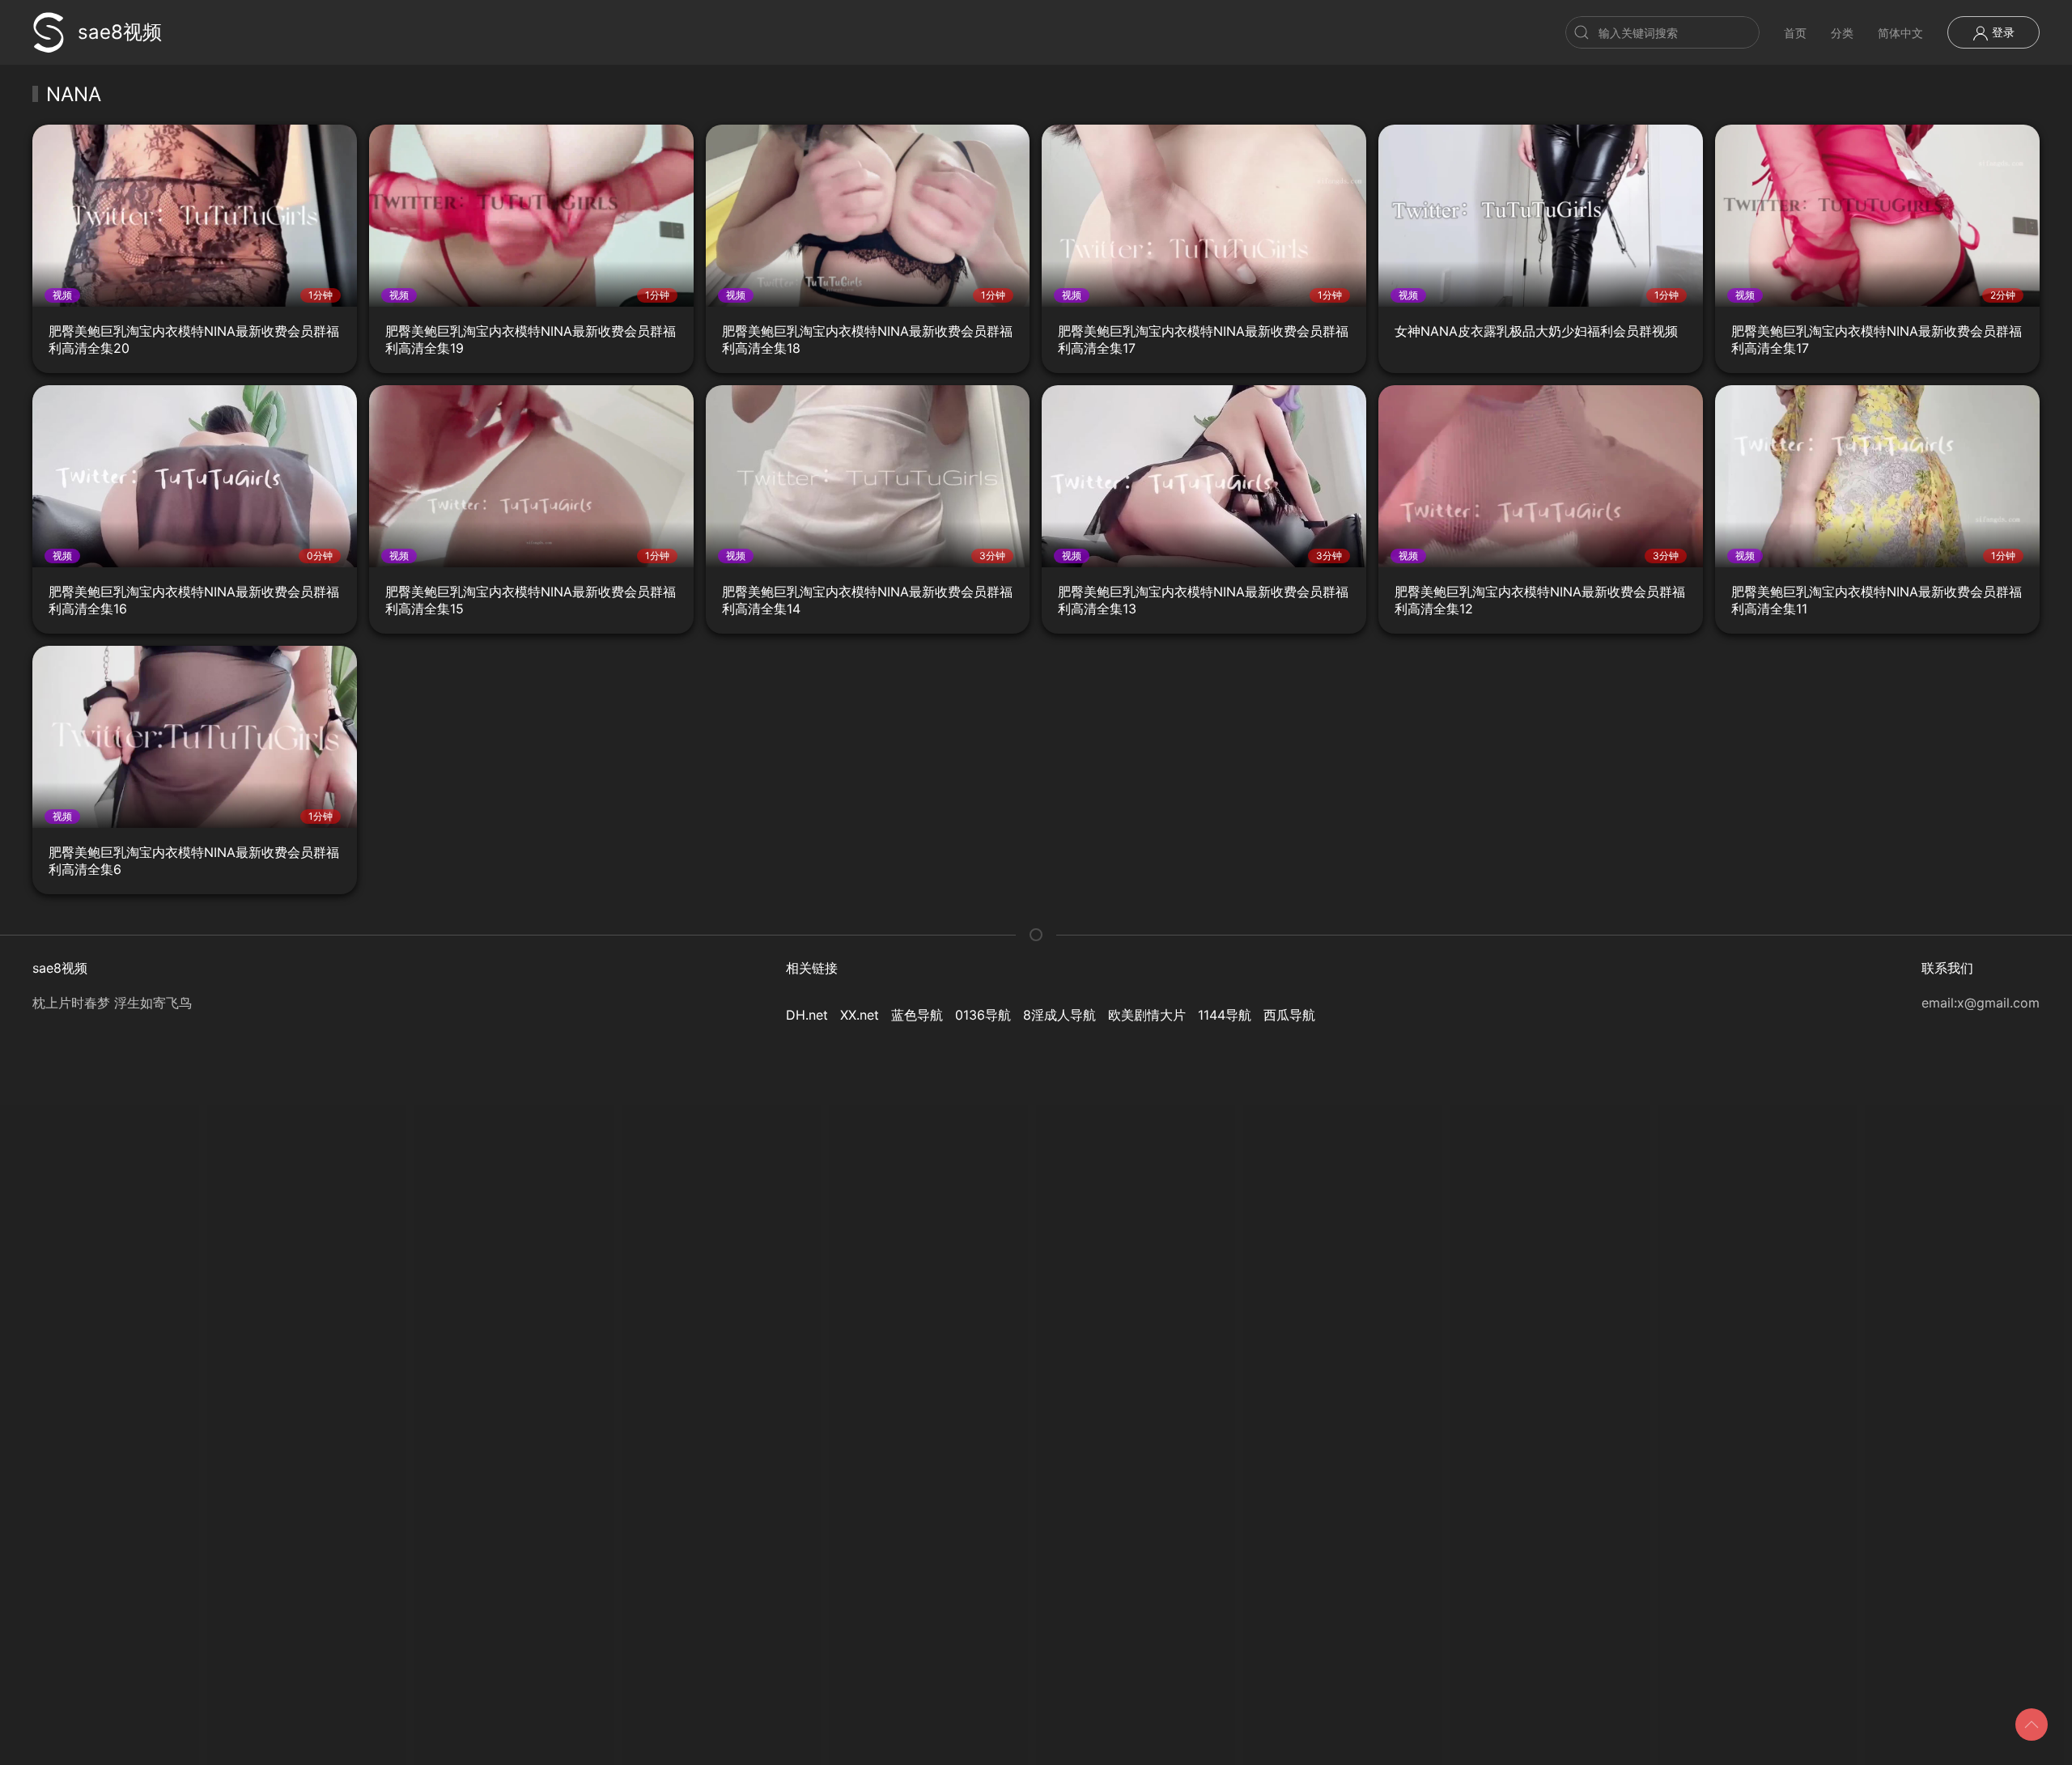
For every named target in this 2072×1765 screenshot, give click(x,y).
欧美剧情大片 (1147, 1015)
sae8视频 (120, 32)
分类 (1842, 33)
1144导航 (1225, 1015)
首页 (1795, 33)
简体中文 (1900, 33)
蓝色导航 (917, 1015)
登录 (2002, 32)
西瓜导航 (1289, 1015)
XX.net (860, 1015)
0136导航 (983, 1015)
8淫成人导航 (1059, 1015)
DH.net (807, 1015)
